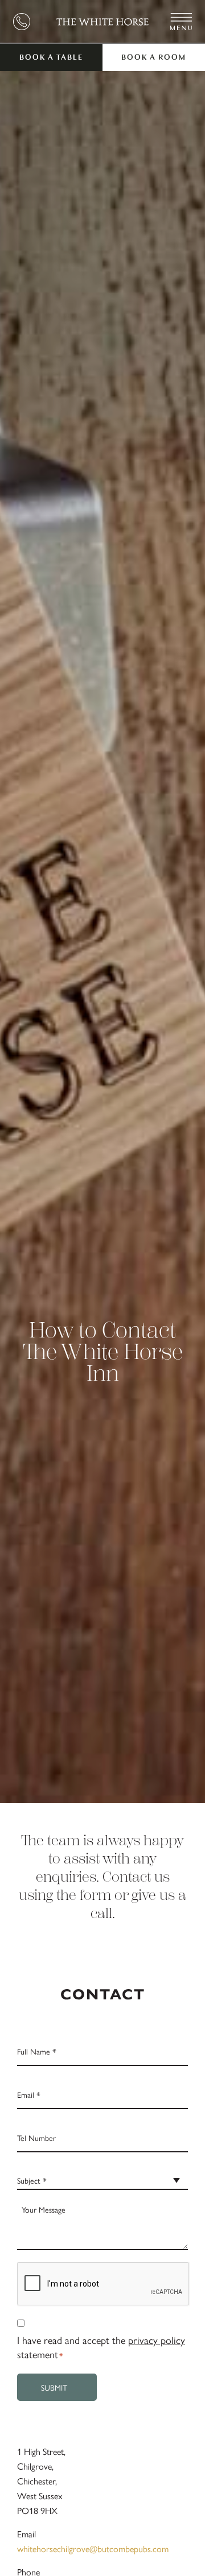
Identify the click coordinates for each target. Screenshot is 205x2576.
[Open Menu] (181, 22)
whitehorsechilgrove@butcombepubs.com (93, 2548)
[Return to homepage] (102, 22)
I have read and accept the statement (101, 2347)
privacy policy (157, 2340)
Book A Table (51, 58)
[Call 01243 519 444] (22, 22)
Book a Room (154, 58)
